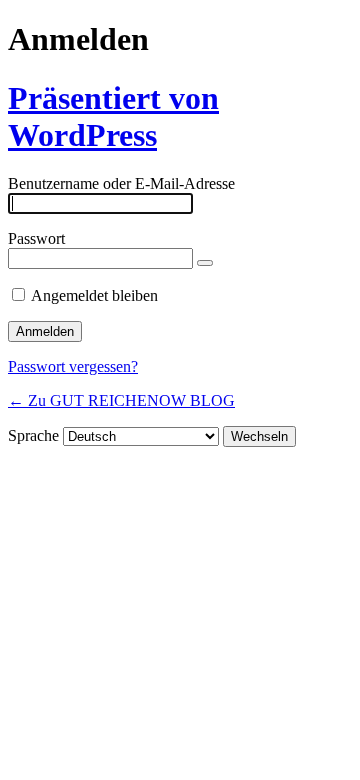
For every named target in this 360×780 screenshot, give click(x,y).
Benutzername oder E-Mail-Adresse (121, 183)
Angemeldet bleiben (94, 295)
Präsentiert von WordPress (113, 116)
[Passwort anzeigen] (205, 263)
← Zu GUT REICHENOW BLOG (121, 400)
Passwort (36, 238)
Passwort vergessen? (73, 366)
